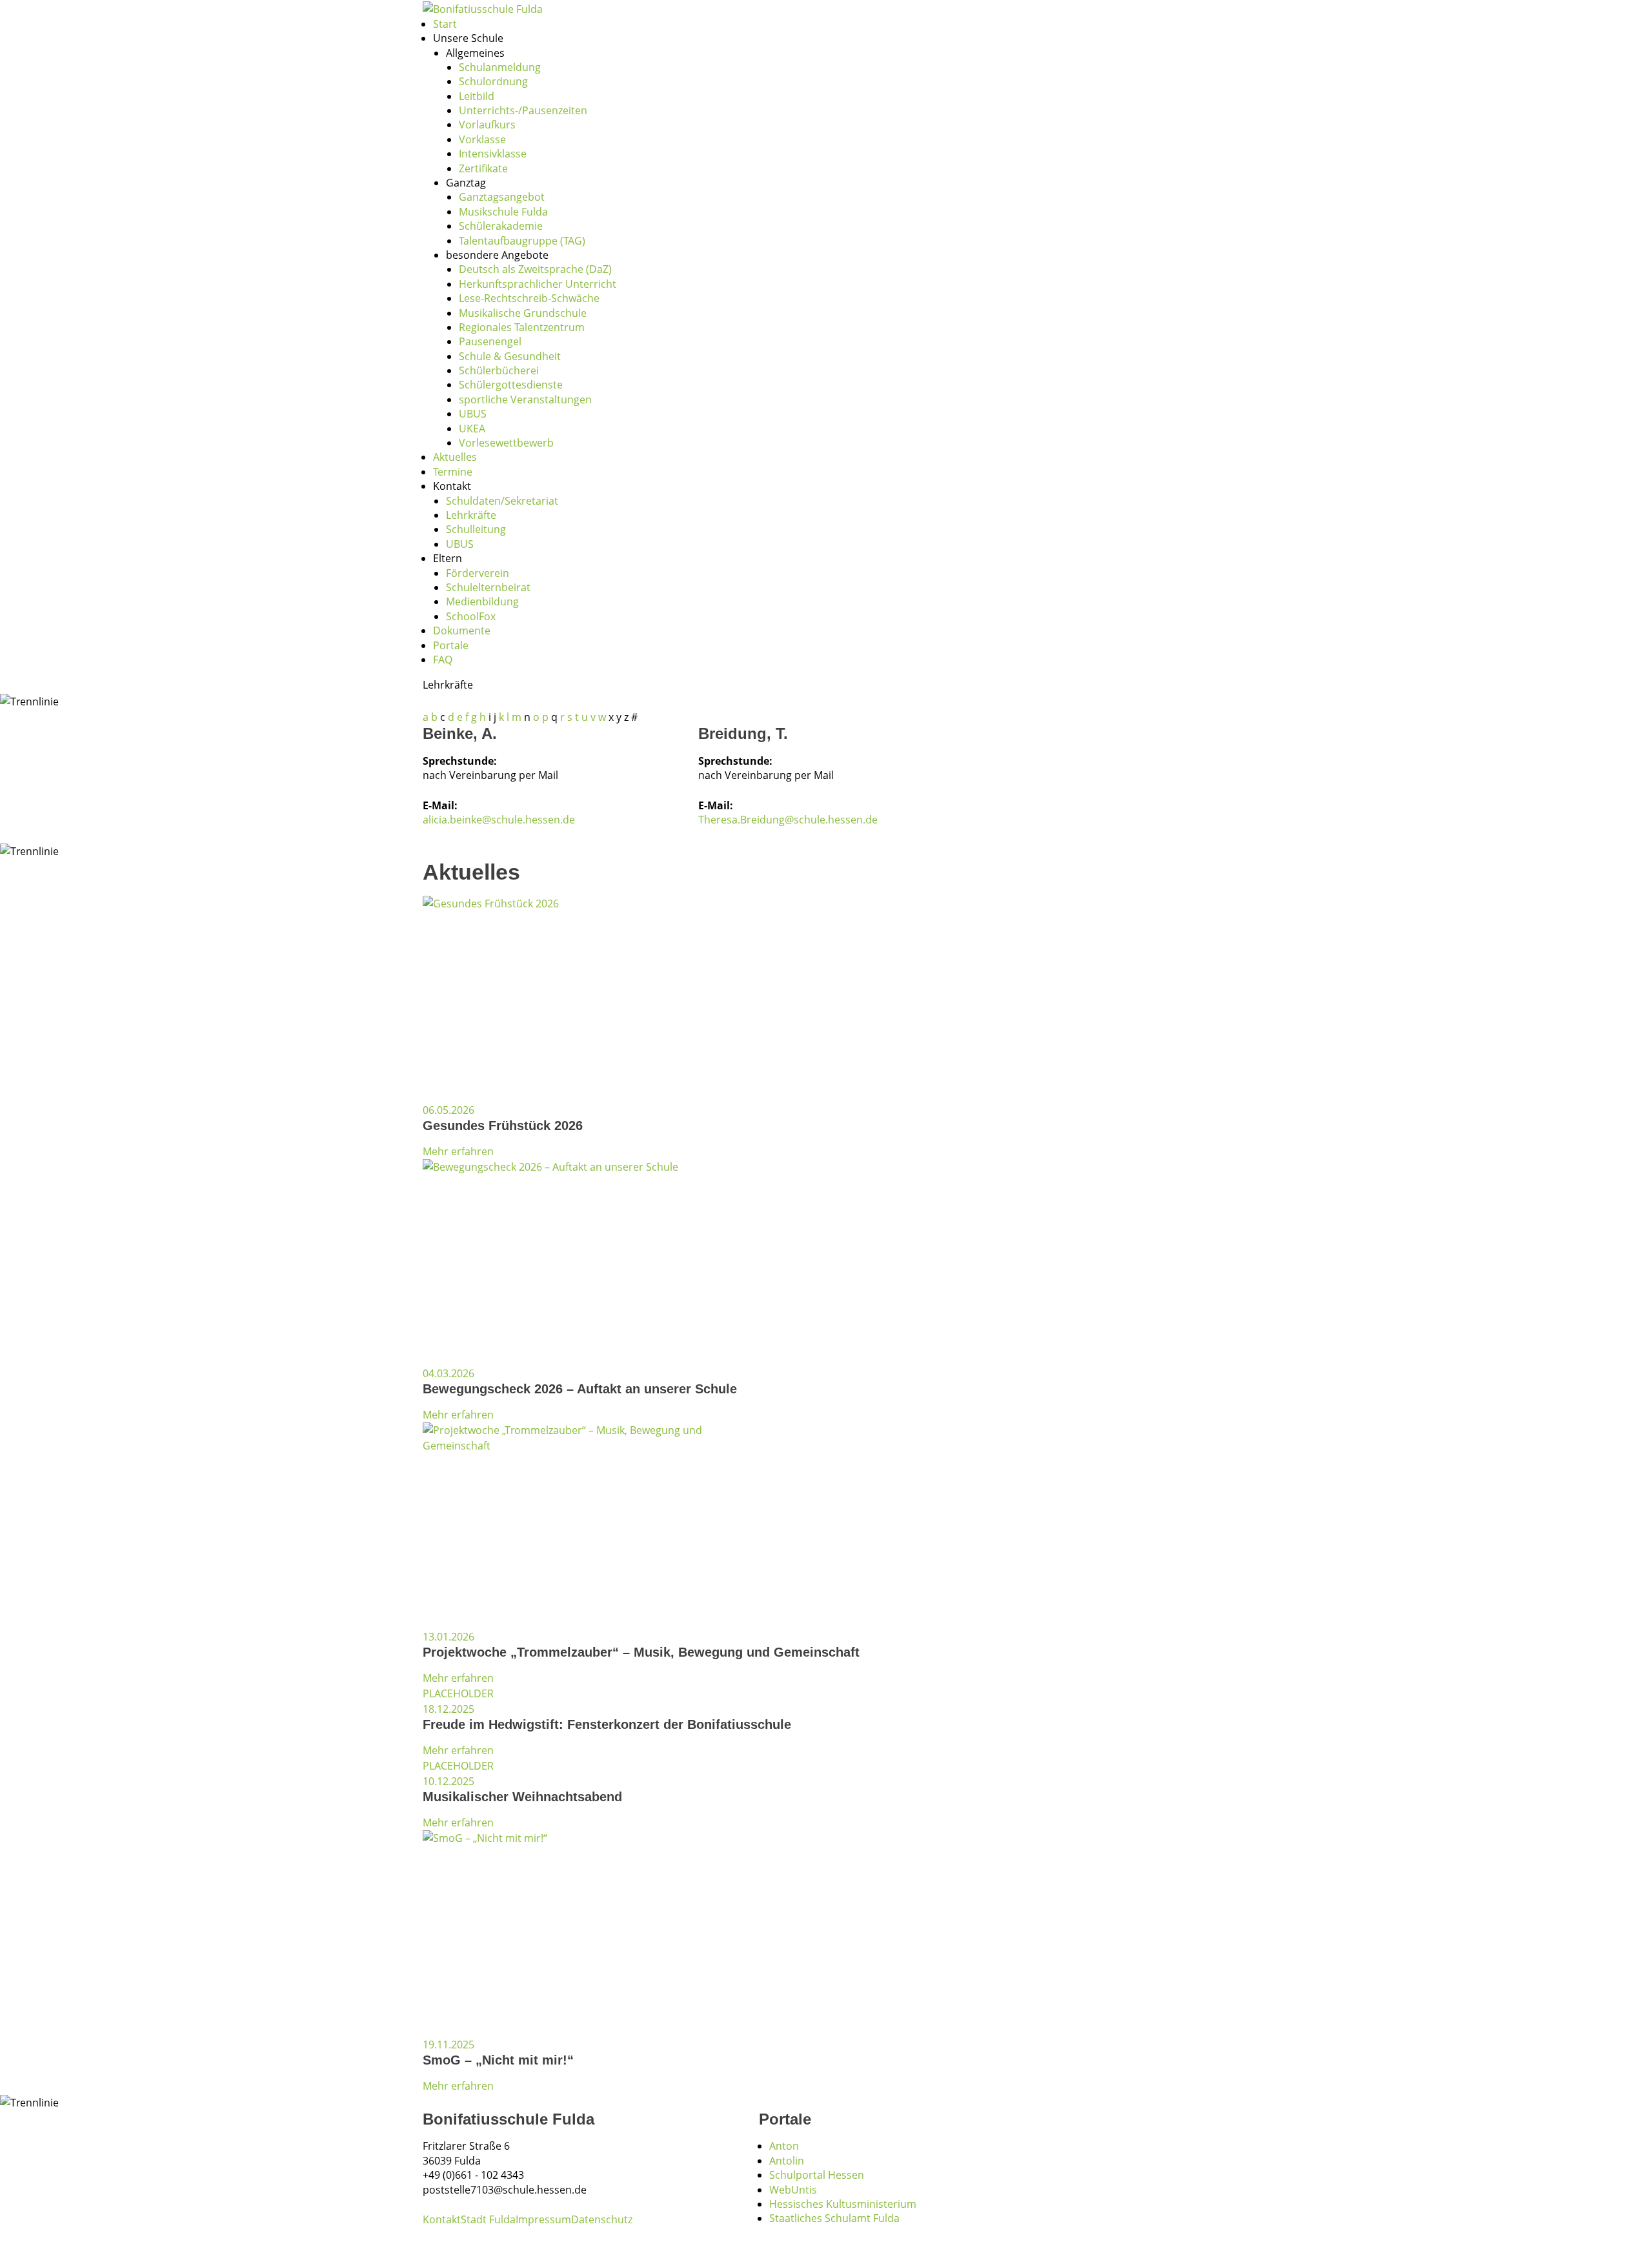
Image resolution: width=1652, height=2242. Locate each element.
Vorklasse (482, 139)
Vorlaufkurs (487, 125)
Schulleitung (476, 529)
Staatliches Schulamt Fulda (834, 2218)
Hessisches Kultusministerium (843, 2204)
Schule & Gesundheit (510, 356)
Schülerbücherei (499, 370)
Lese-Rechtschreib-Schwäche (529, 298)
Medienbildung (482, 601)
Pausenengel (490, 341)
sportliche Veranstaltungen (525, 399)
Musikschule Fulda (503, 212)
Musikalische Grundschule (523, 313)
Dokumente (462, 631)
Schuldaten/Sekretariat (502, 501)
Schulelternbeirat (488, 587)
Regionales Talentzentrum (522, 327)
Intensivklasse (493, 154)
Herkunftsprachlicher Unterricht (538, 284)
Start (445, 24)
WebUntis (793, 2190)
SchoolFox (471, 616)
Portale (451, 645)
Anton (784, 2146)
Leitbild (477, 96)
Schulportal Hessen (817, 2175)
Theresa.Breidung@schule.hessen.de (788, 820)
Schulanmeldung (500, 67)
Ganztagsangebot (502, 197)
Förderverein (478, 573)
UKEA (472, 429)
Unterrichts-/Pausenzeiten (523, 110)
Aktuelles (455, 457)
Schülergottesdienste (511, 385)
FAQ (443, 660)
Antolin (787, 2161)
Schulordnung (493, 81)
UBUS (473, 414)
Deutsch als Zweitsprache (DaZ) (535, 269)
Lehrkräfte (471, 515)
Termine (453, 472)
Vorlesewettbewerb (506, 443)
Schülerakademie (501, 226)
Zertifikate (483, 168)
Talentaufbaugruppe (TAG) (522, 241)
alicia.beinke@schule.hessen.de (499, 820)
